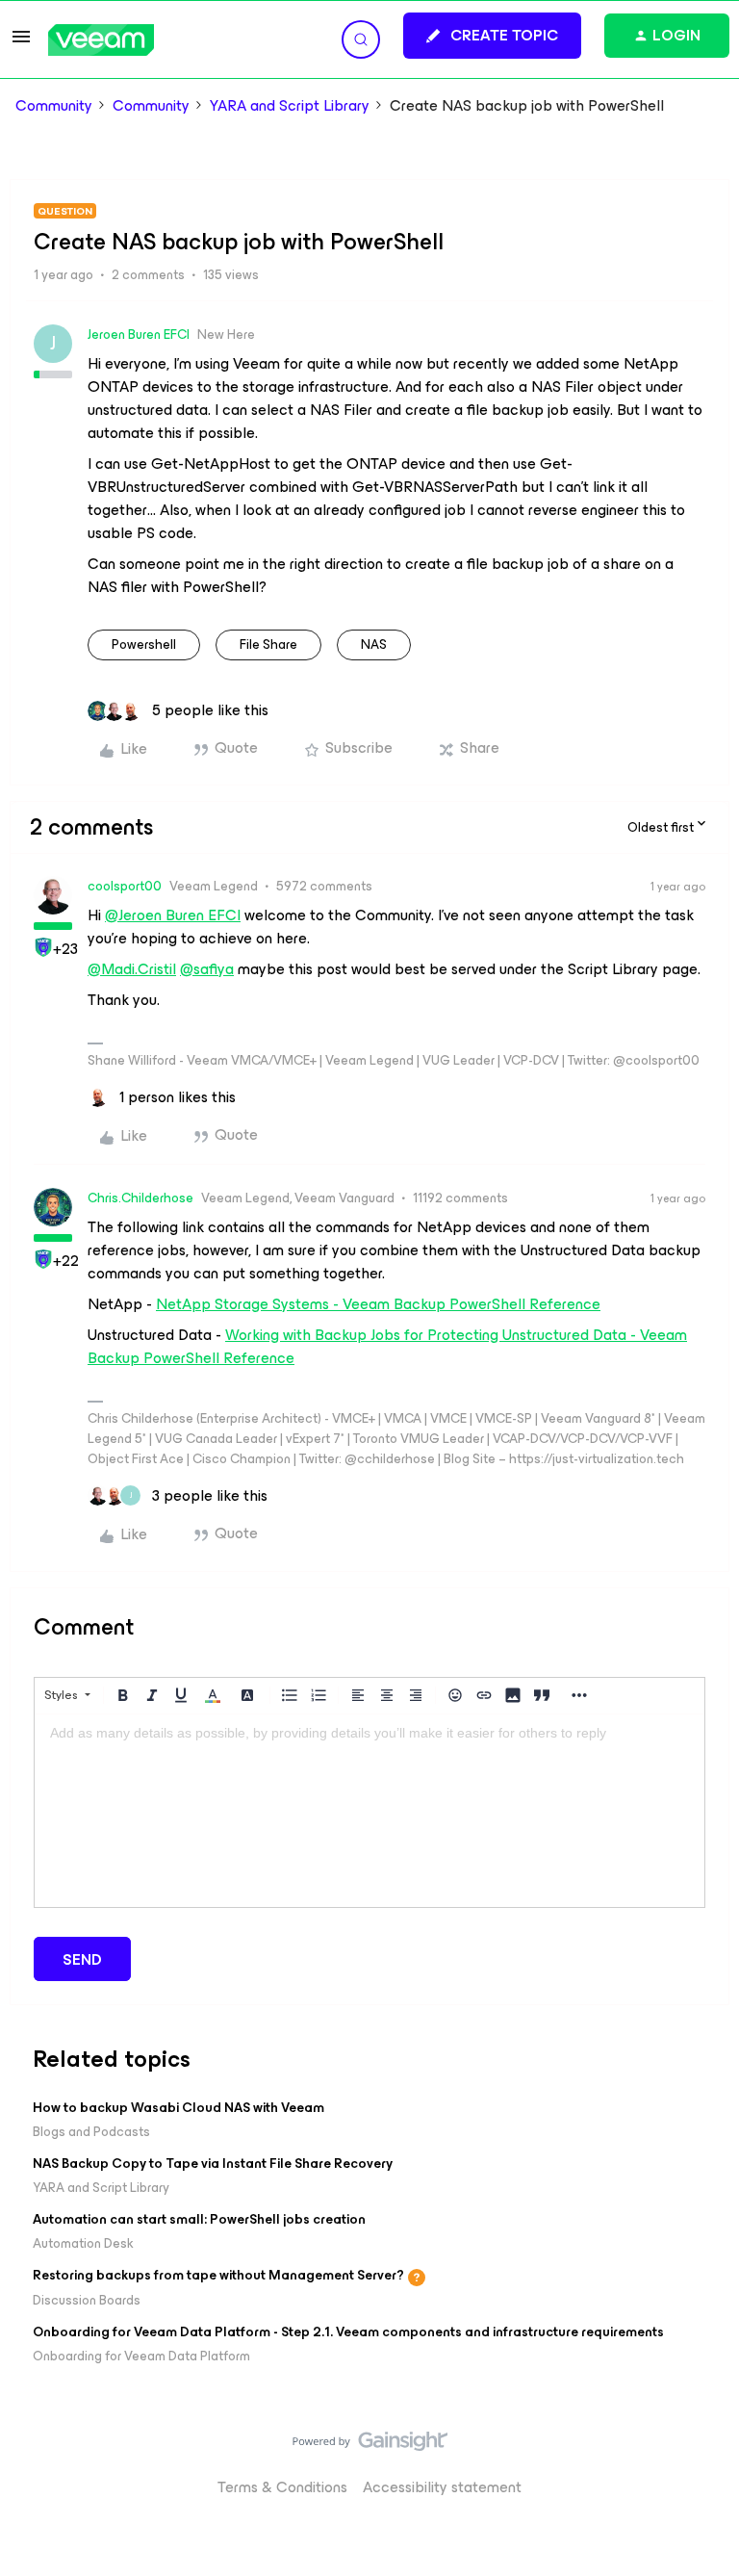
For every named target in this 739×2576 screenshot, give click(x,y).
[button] (21, 43)
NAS (374, 644)
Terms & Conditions (282, 2487)
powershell (144, 644)
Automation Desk (83, 2243)
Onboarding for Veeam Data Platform (141, 2356)
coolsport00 (125, 886)
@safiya (207, 969)
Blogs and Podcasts (91, 2132)
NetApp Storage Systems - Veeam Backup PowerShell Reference (378, 1304)
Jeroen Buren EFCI (139, 335)
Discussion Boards (87, 2300)
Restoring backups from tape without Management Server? (218, 2275)
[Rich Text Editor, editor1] (369, 1811)
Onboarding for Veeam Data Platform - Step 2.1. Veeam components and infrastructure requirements (348, 2332)
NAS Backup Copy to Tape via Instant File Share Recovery (213, 2164)
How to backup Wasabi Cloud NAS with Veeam (178, 2108)
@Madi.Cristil (132, 969)
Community (54, 106)
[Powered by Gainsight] (370, 2446)
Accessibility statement (442, 2487)
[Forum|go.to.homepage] (101, 40)
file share (268, 644)
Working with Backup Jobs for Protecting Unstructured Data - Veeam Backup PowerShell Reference (387, 1346)
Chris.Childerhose (140, 1198)
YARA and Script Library (290, 106)
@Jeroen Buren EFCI (173, 915)
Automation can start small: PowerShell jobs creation (199, 2219)
